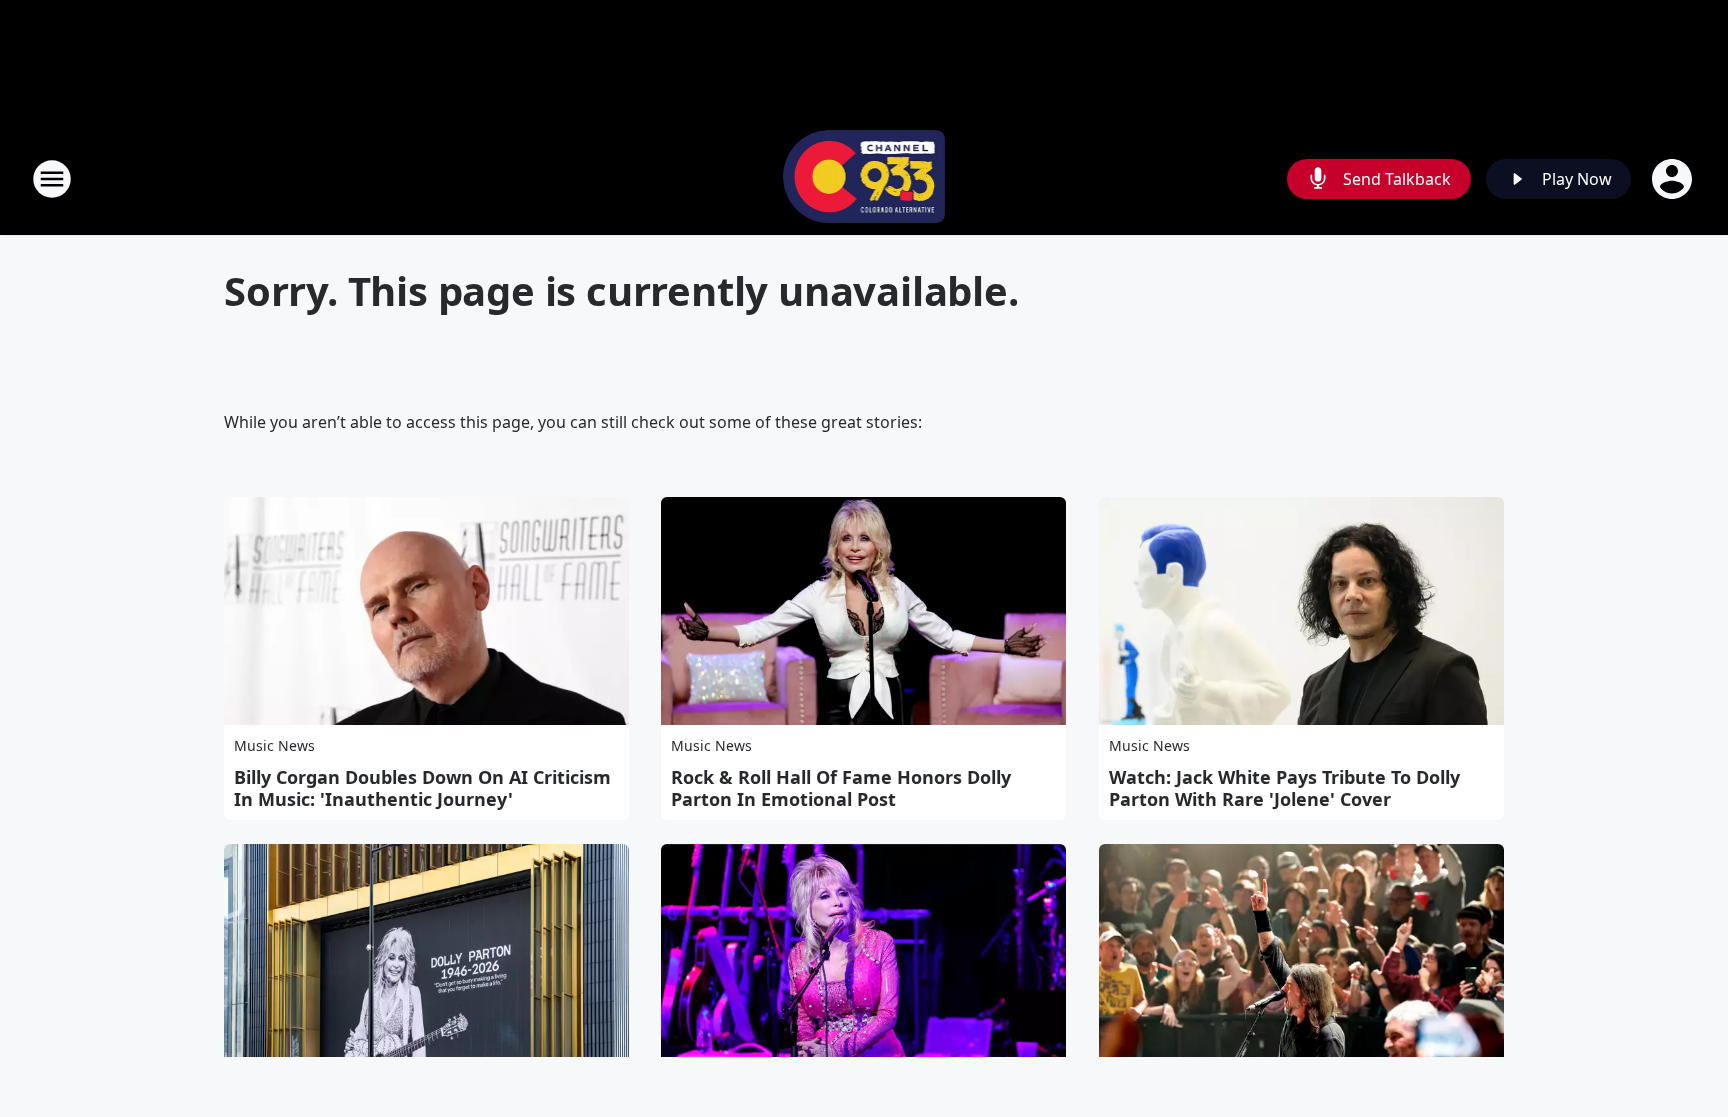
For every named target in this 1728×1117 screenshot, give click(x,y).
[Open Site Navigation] (52, 179)
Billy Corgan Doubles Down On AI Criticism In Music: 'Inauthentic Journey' (422, 788)
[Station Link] (864, 178)
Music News (274, 745)
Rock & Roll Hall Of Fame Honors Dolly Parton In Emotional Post (841, 788)
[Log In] (1674, 179)
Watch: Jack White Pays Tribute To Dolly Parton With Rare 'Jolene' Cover (1284, 788)
